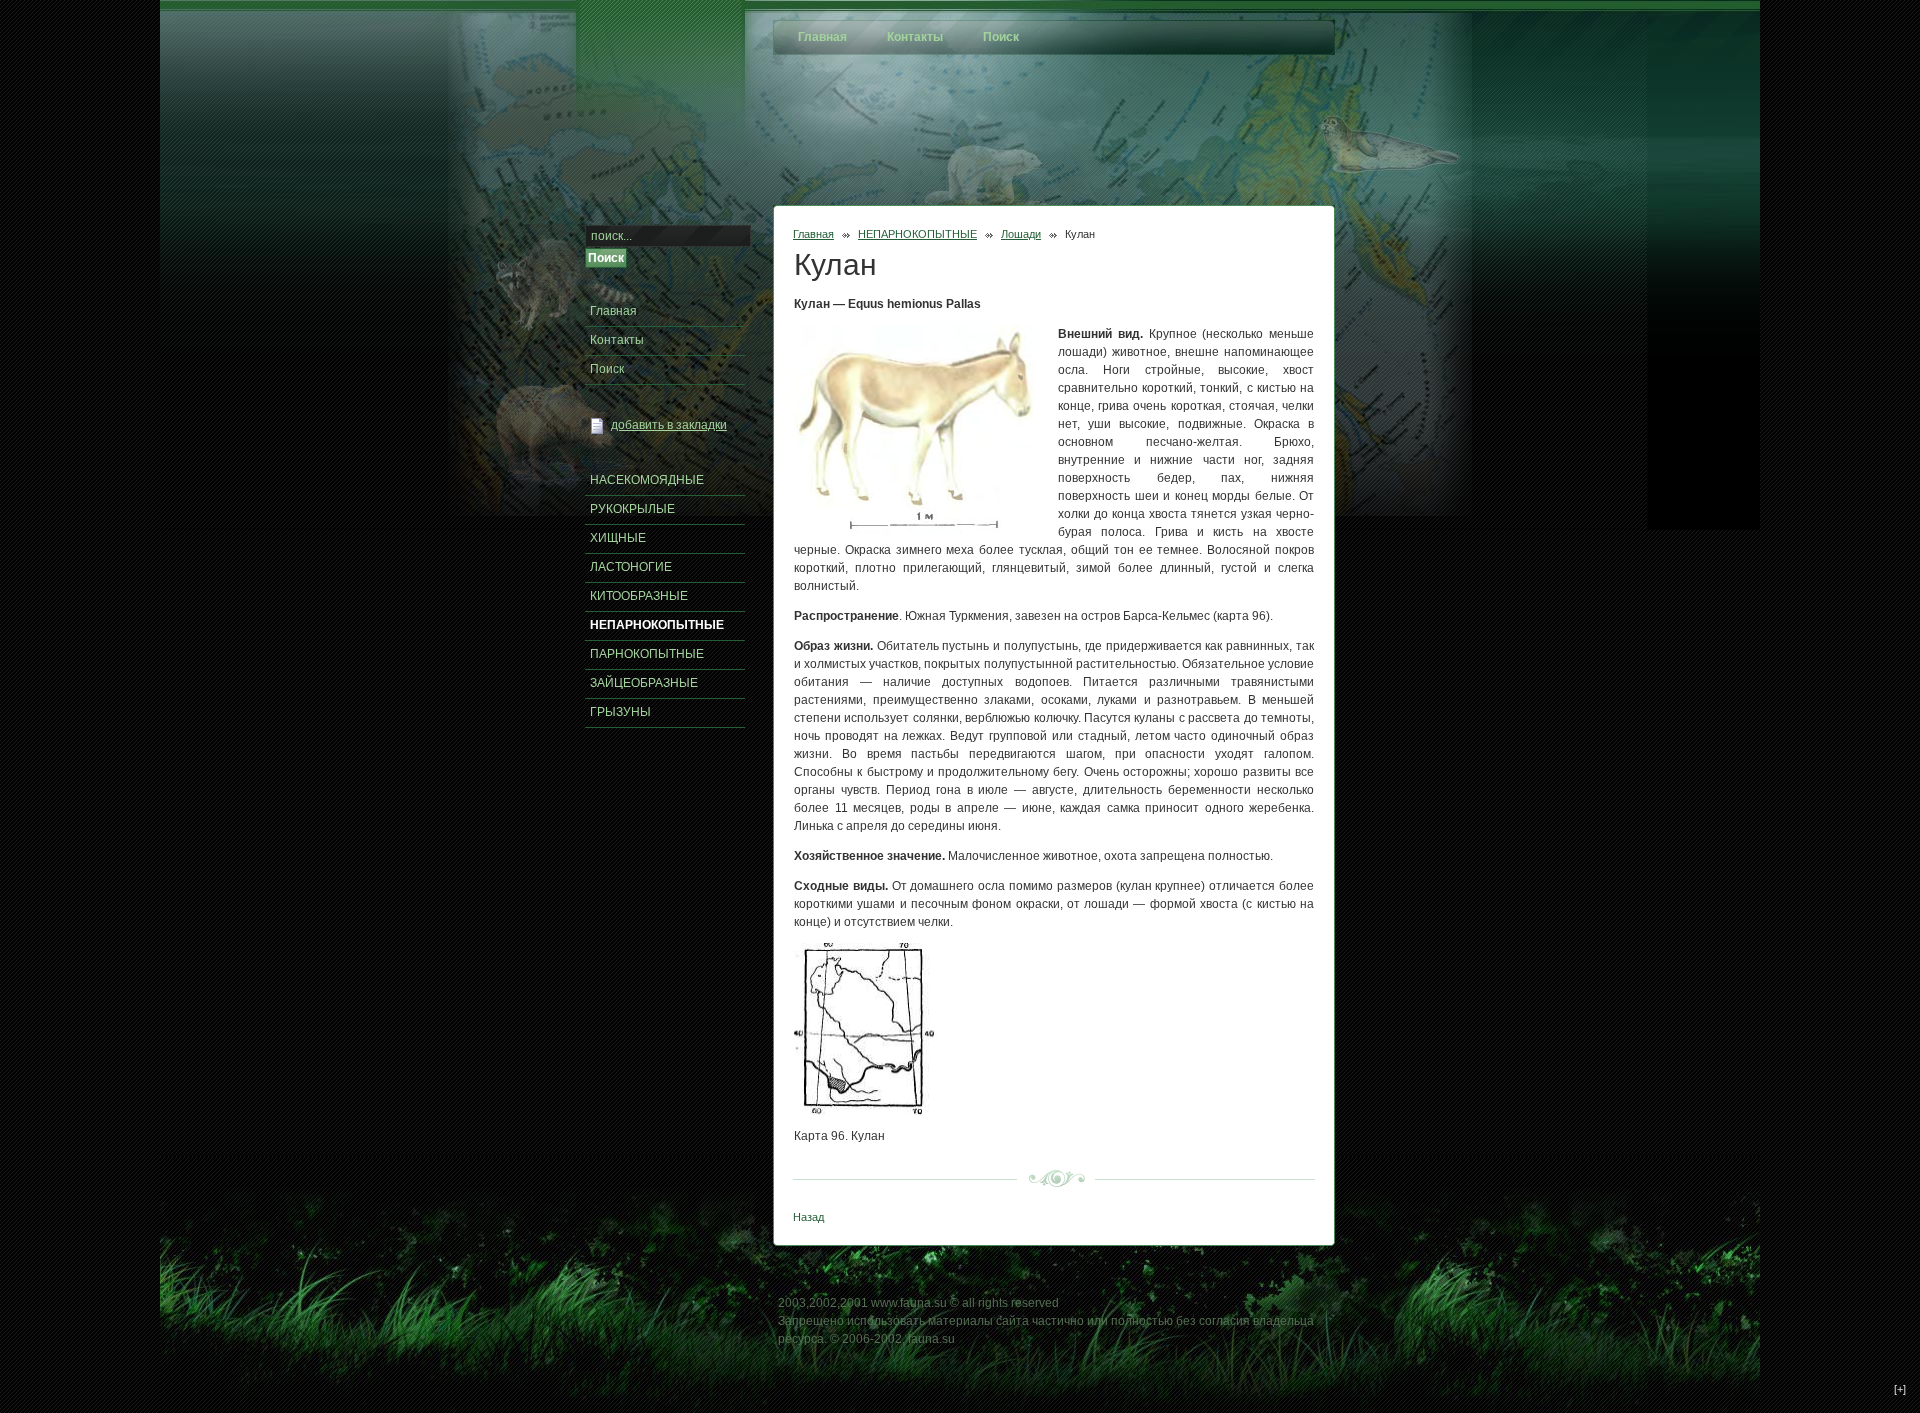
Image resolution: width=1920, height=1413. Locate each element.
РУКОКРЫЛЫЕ (632, 509)
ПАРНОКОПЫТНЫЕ (647, 654)
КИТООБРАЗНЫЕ (639, 596)
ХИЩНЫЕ (618, 538)
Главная (813, 234)
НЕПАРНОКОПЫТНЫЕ (917, 234)
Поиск (607, 369)
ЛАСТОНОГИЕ (631, 567)
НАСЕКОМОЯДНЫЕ (647, 480)
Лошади (1021, 234)
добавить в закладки (669, 425)
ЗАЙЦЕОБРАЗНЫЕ (644, 683)
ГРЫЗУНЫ (620, 712)
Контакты (617, 340)
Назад (808, 1217)
